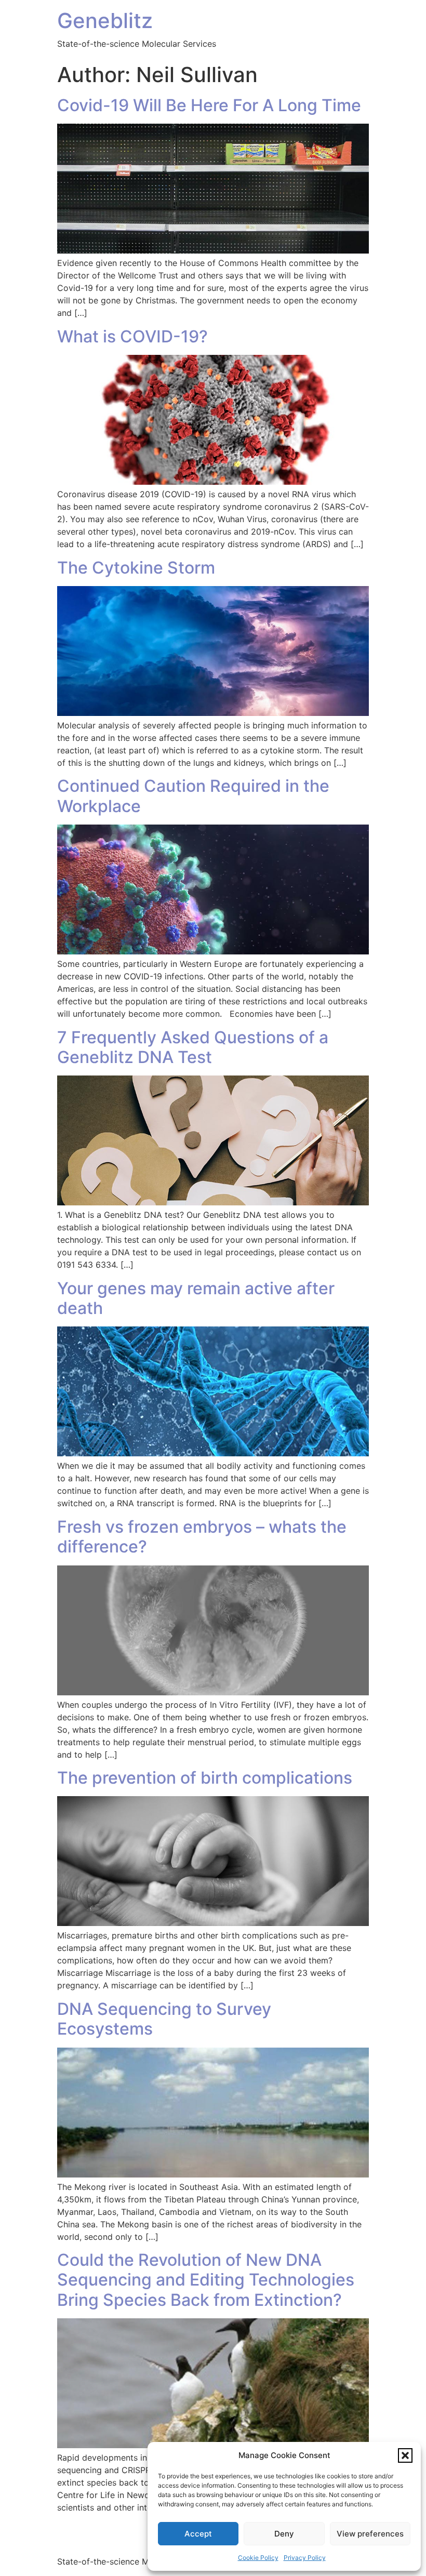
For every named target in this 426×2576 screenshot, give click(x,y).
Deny (284, 2534)
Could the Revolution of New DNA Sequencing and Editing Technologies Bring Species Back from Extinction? (206, 2280)
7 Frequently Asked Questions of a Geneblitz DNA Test (193, 1047)
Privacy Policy (305, 2558)
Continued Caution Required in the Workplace (193, 796)
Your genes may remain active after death (196, 1298)
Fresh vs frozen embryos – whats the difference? (202, 1537)
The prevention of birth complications (205, 1778)
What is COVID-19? (132, 336)
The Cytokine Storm (136, 568)
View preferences (370, 2534)
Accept (198, 2534)
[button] (405, 2455)
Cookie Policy (258, 2558)
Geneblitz (105, 21)
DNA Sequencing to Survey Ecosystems (164, 2019)
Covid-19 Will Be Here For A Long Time (209, 105)
